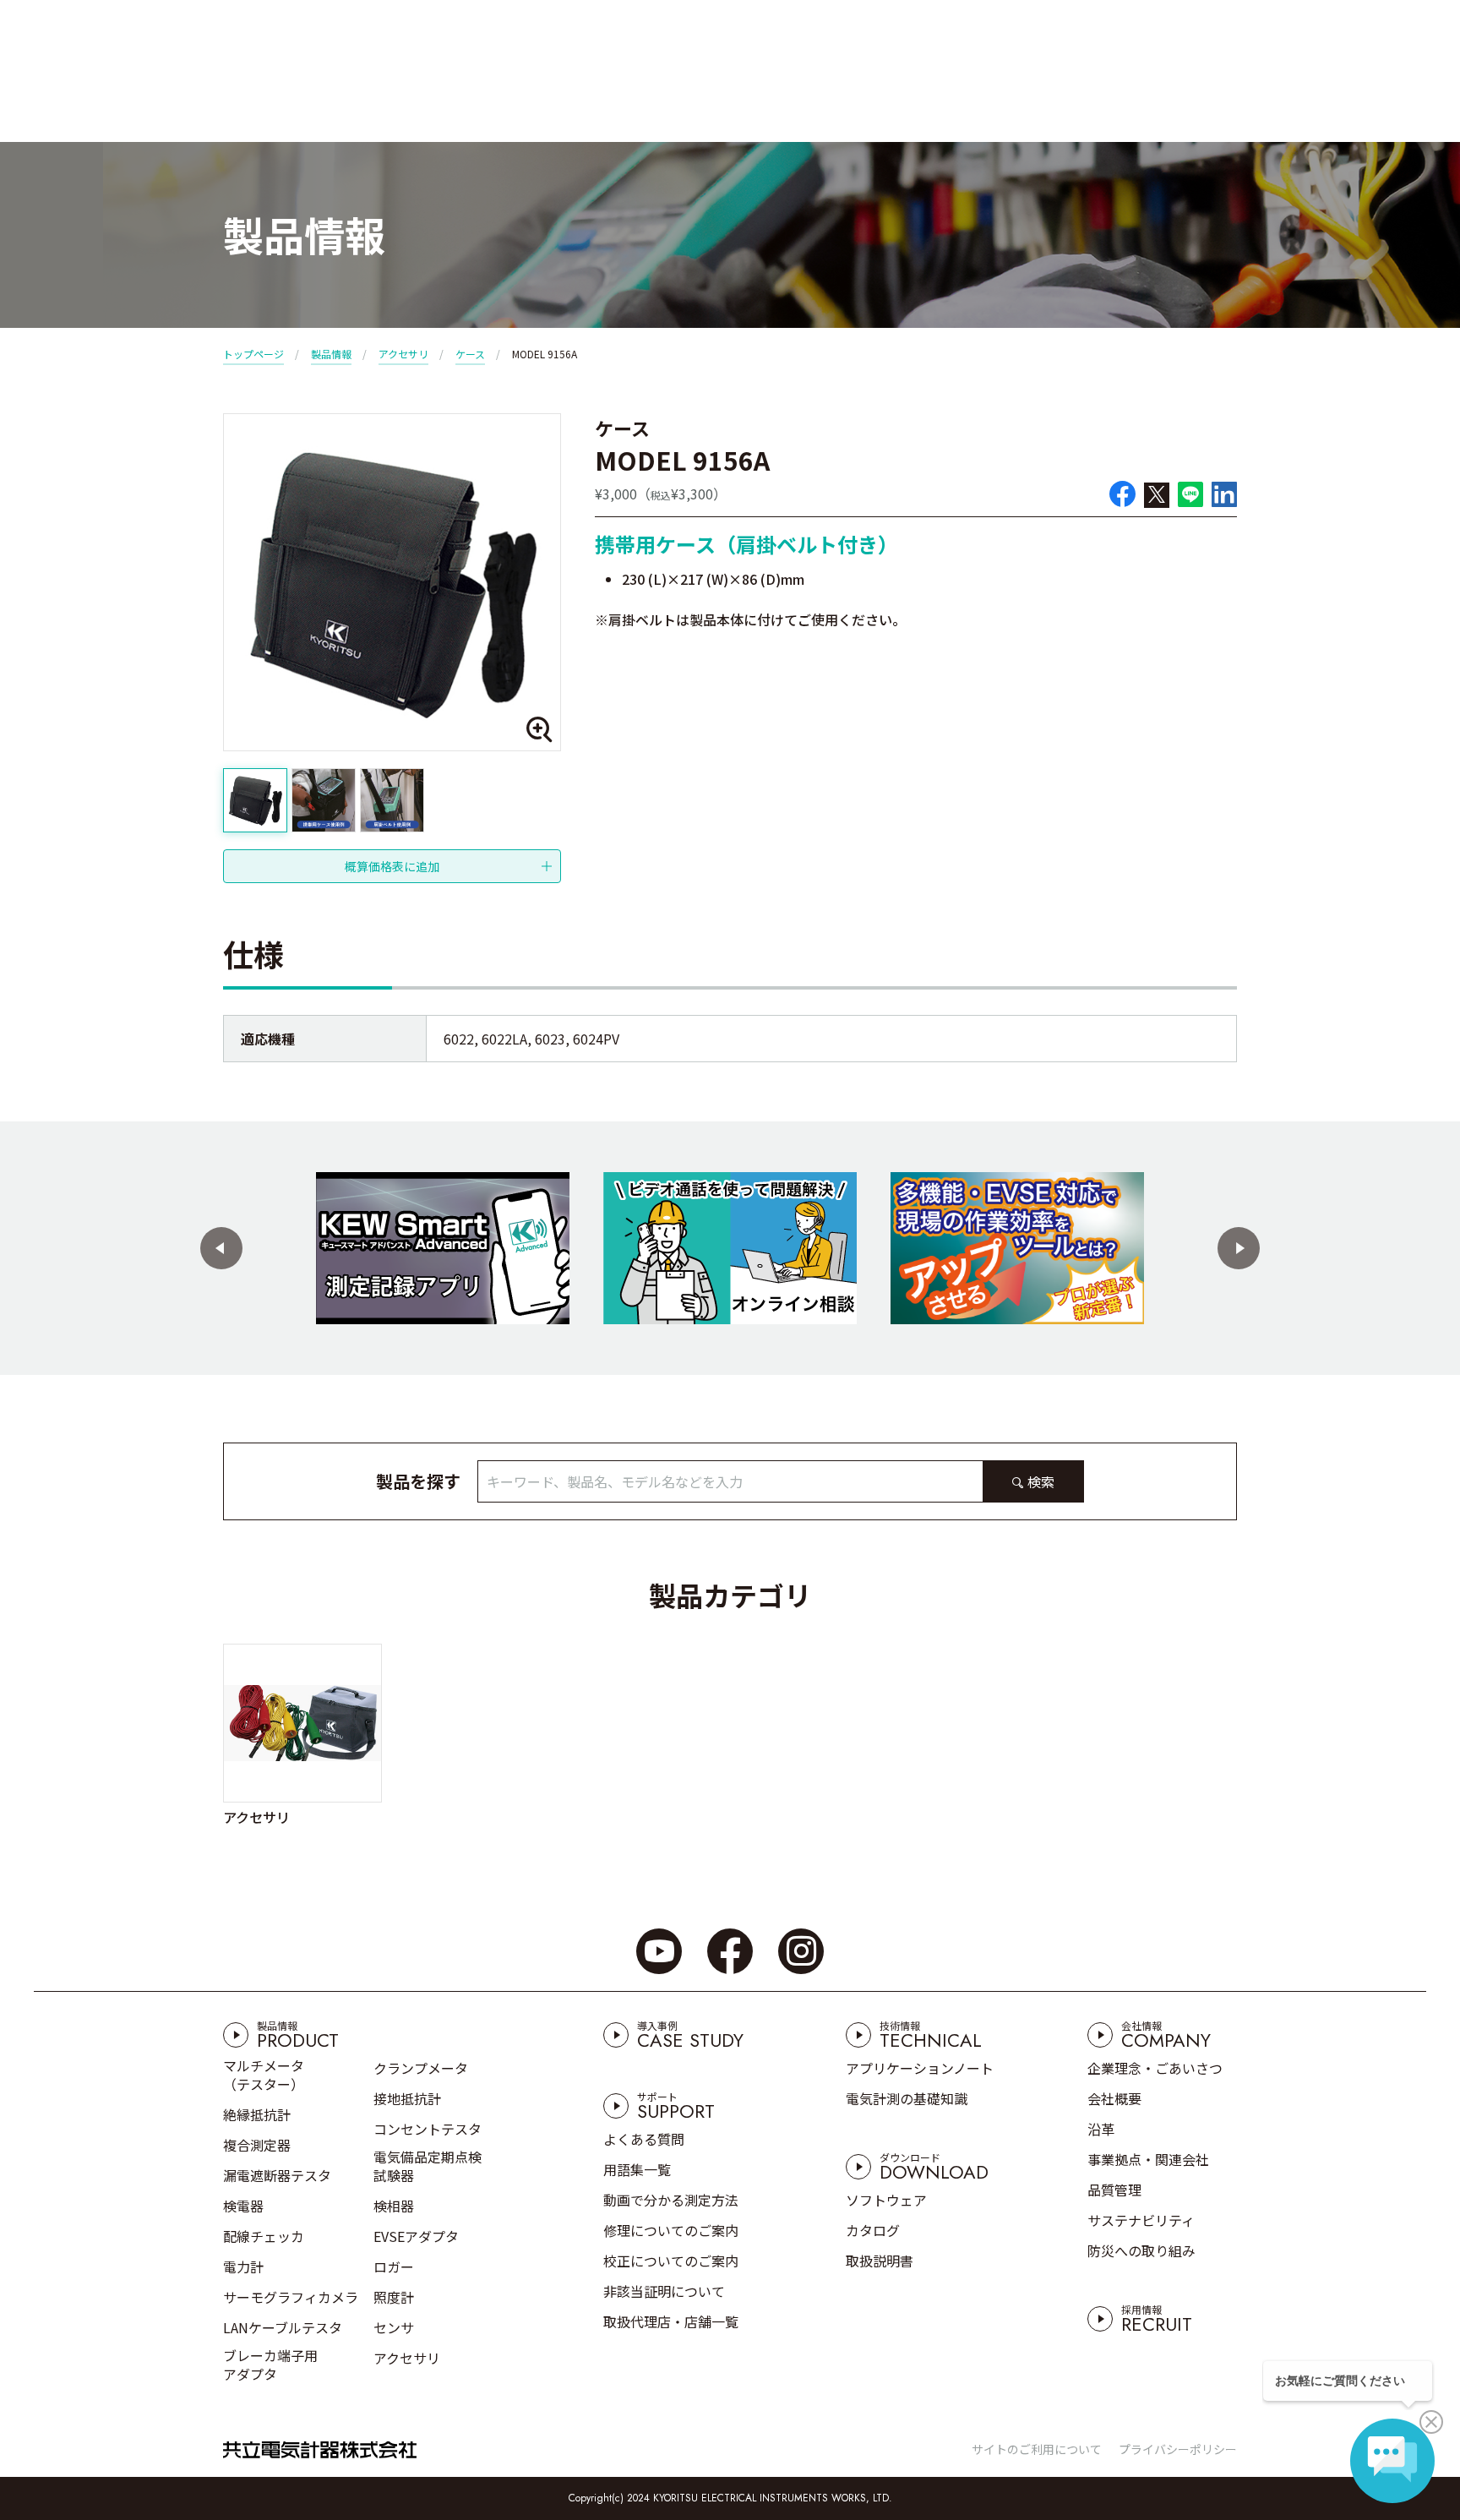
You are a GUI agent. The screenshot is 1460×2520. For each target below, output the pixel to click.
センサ (394, 2327)
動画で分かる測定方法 (671, 2200)
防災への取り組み (1141, 2250)
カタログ (873, 2230)
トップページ (253, 354)
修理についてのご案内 (671, 2230)
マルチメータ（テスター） (264, 2075)
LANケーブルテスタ (283, 2327)
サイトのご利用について (1037, 2449)
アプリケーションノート (920, 2068)
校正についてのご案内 (671, 2261)
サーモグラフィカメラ (291, 2297)
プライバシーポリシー (1178, 2449)
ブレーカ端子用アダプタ (270, 2365)
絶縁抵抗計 (257, 2114)
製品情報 (331, 354)
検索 (1041, 1481)
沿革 (1101, 2129)
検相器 (394, 2206)
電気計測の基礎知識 (907, 2098)
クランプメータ (421, 2068)
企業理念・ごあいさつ (1155, 2068)
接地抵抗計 (407, 2098)
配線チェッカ (264, 2236)
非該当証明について (664, 2291)
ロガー (394, 2266)
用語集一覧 (637, 2169)
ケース (470, 354)
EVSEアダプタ (416, 2236)
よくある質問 (644, 2139)
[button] (221, 1248)
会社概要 (1114, 2098)
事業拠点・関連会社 (1148, 2159)
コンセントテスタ (428, 2129)
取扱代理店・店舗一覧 (671, 2321)
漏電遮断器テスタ (277, 2175)
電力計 (243, 2266)
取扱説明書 (880, 2261)
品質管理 (1114, 2190)
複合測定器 (257, 2145)
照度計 (394, 2297)
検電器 (243, 2206)
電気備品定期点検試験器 (428, 2166)
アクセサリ (403, 354)
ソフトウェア (886, 2200)
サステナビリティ (1141, 2220)
